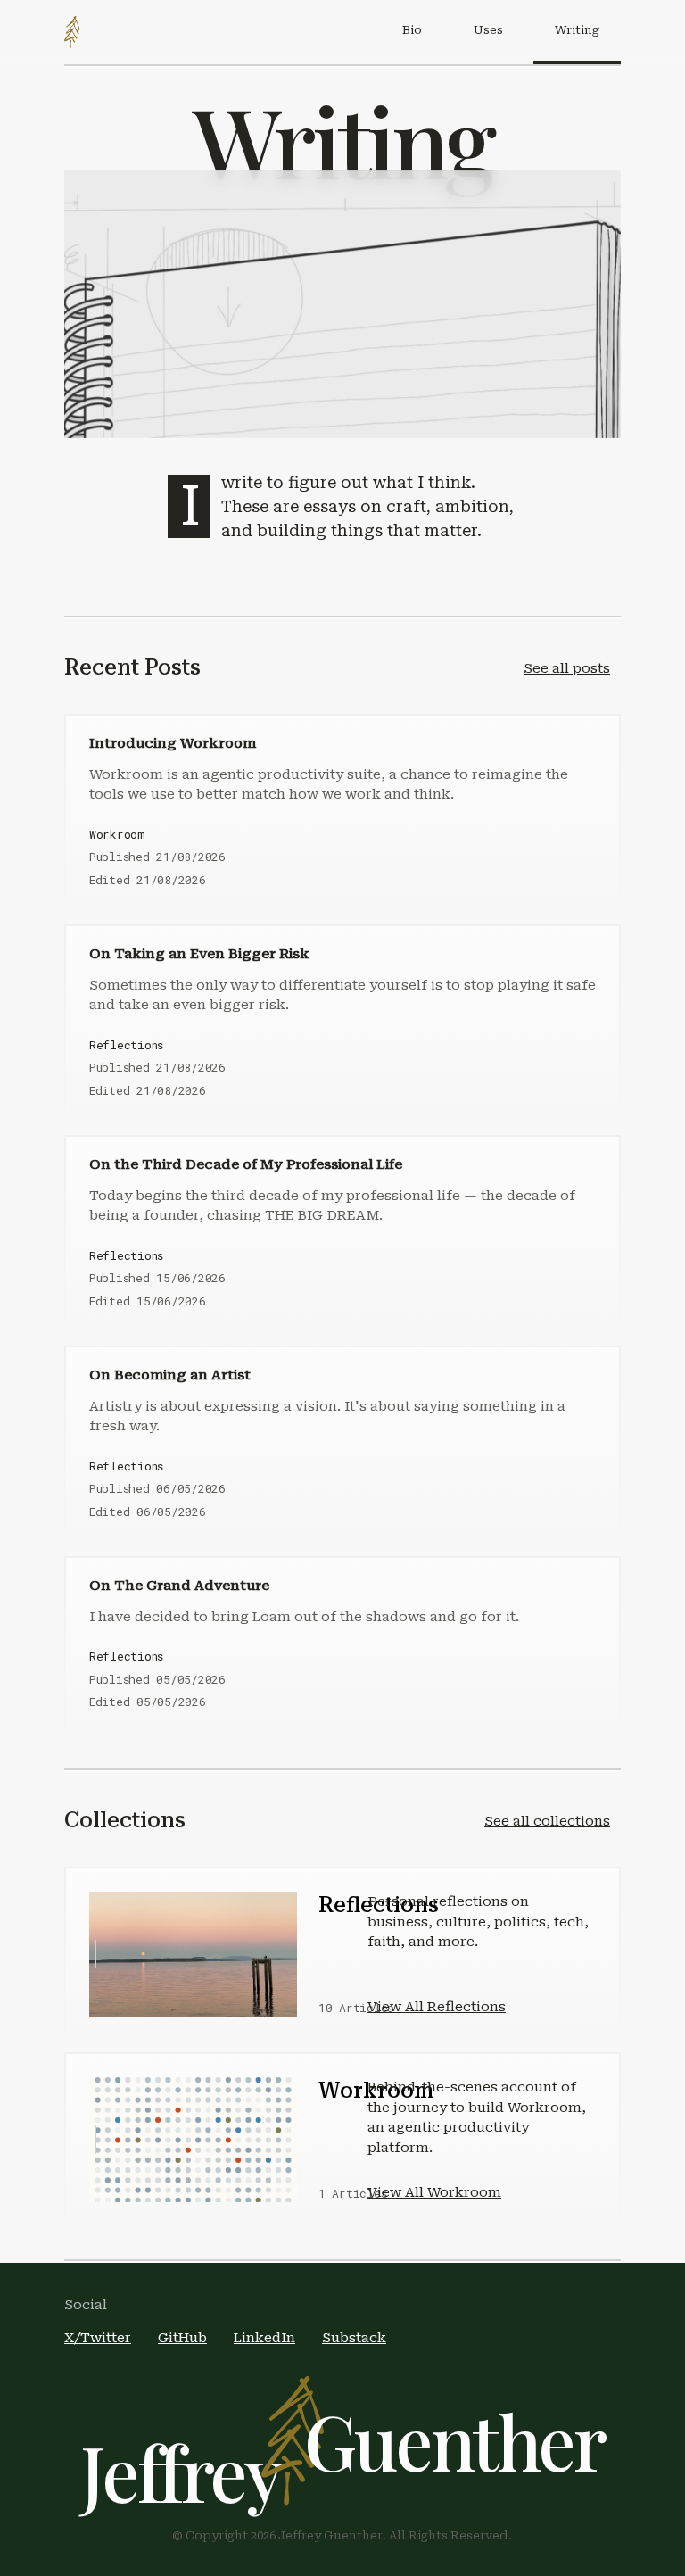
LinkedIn (264, 2338)
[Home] (72, 32)
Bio (412, 30)
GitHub (182, 2338)
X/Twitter (98, 2338)
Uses (488, 30)
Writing (577, 30)
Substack (354, 2338)
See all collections (547, 1821)
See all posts (567, 668)
